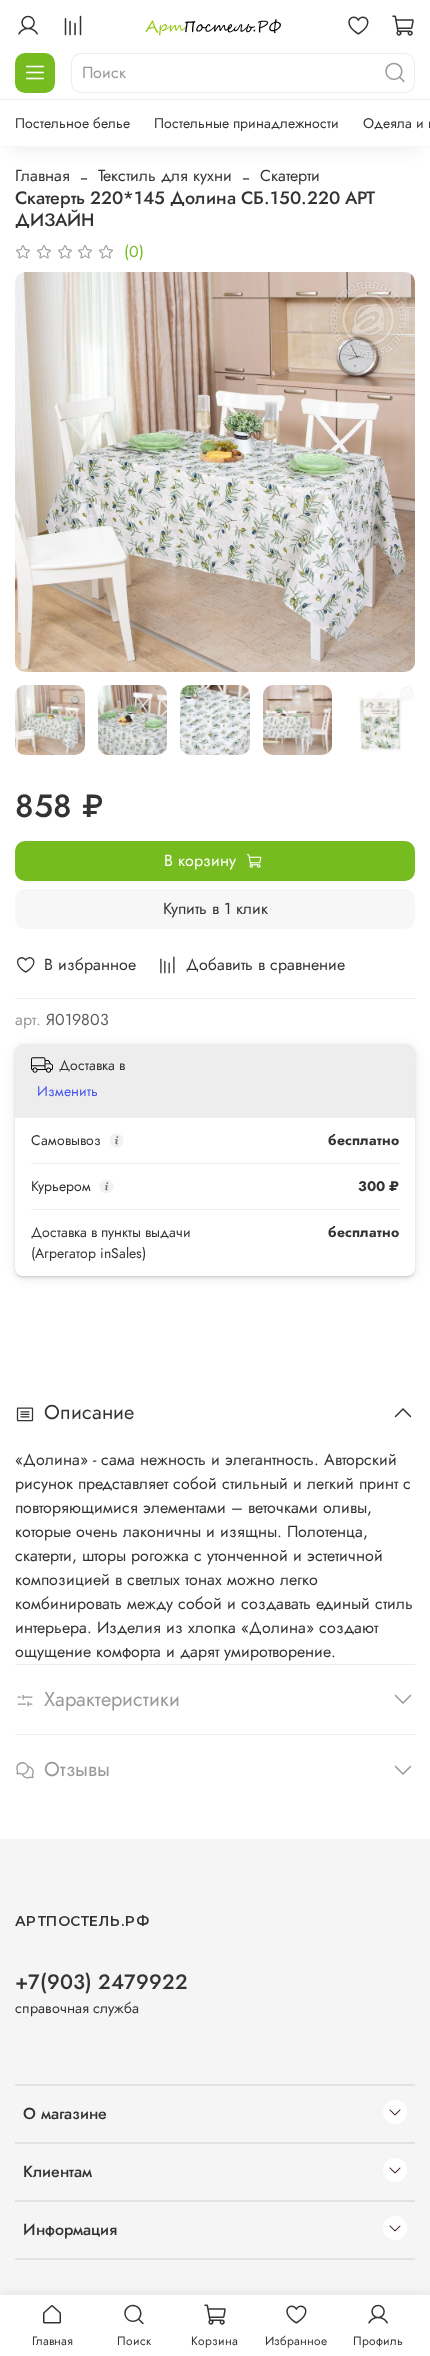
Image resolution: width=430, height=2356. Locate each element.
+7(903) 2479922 (101, 1982)
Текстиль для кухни (165, 175)
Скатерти (290, 175)
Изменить (67, 1091)
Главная (42, 175)
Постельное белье (72, 123)
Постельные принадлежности (246, 123)
